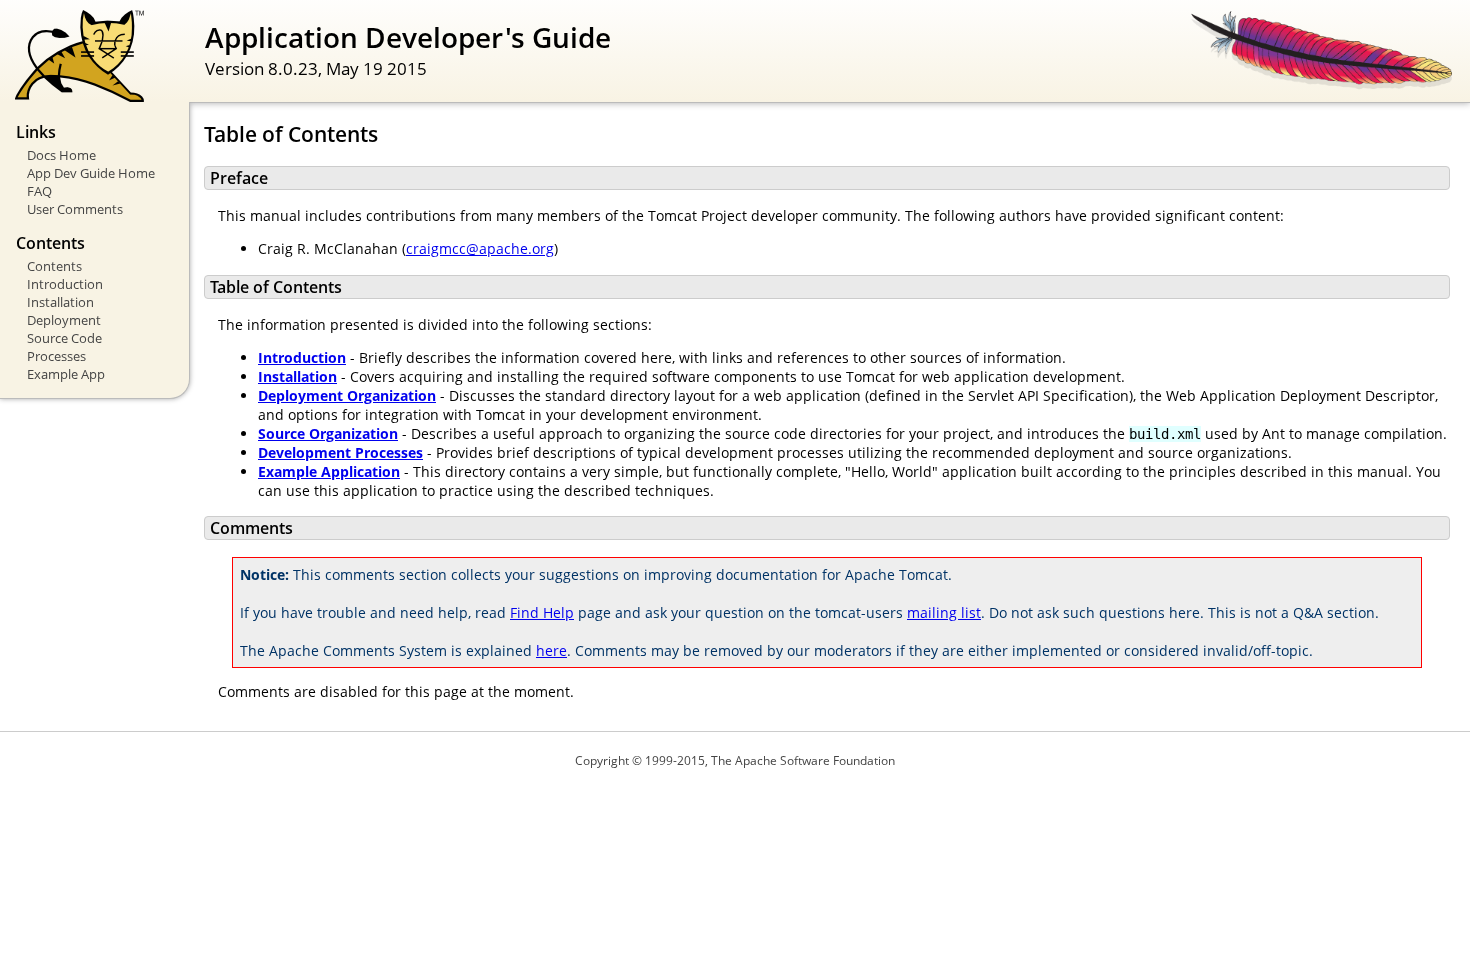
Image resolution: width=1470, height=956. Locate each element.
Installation (60, 302)
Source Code (64, 338)
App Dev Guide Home (91, 173)
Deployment (64, 320)
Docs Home (61, 155)
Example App (66, 374)
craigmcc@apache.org (480, 248)
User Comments (75, 209)
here (551, 650)
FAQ (39, 191)
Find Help (542, 612)
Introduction (65, 284)
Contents (54, 266)
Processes (56, 356)
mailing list (944, 612)
